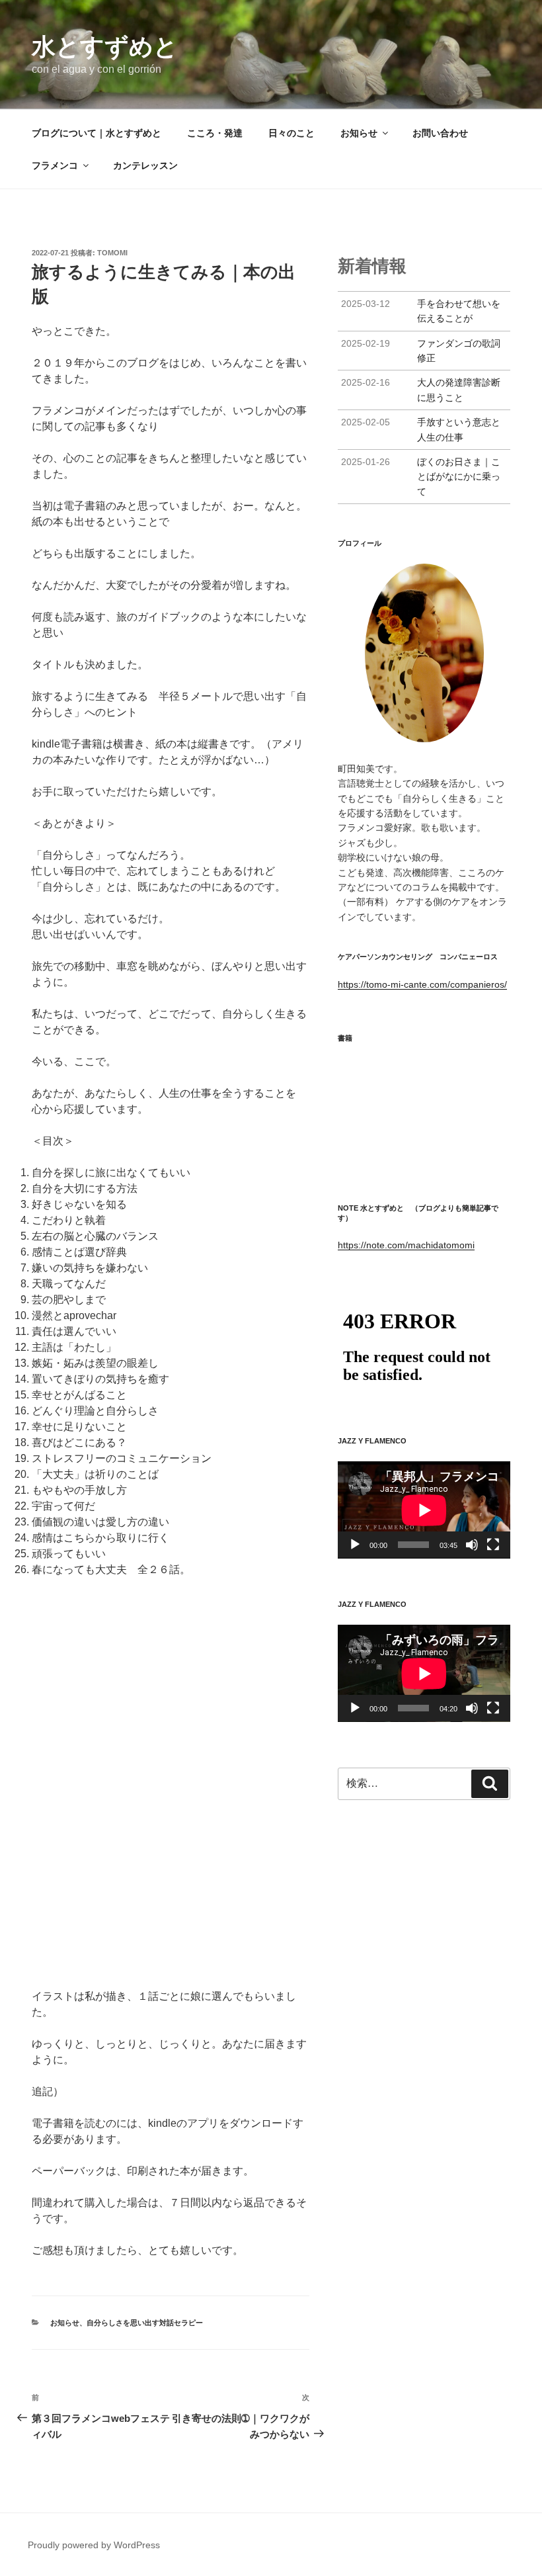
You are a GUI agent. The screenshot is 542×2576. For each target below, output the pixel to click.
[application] (424, 1510)
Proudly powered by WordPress (94, 2545)
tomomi (112, 253)
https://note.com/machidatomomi (406, 1245)
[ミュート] (472, 1545)
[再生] (355, 1545)
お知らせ (359, 133)
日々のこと (291, 133)
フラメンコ (55, 165)
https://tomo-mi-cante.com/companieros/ (422, 984)
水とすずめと (105, 47)
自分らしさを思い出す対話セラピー (145, 2323)
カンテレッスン (145, 165)
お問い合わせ (440, 133)
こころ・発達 (215, 133)
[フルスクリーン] (493, 1545)
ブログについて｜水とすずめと (97, 133)
